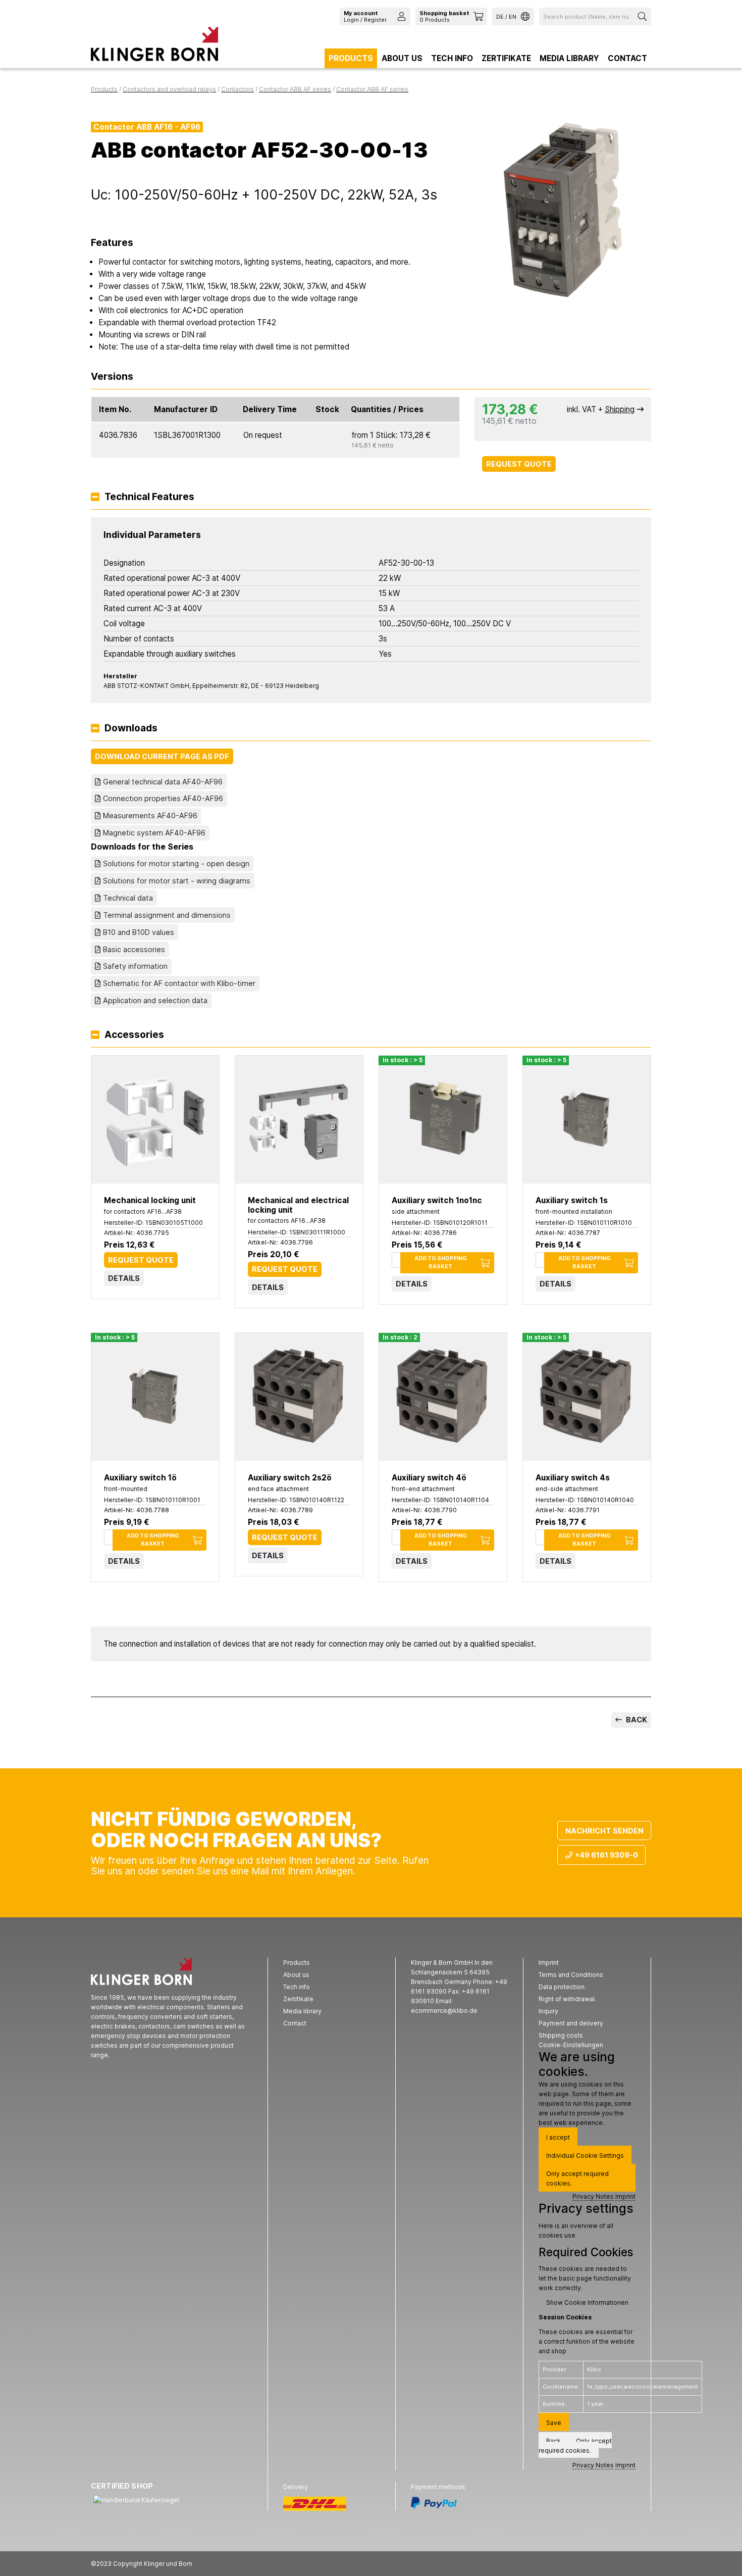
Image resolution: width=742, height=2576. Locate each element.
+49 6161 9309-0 (606, 1855)
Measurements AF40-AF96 (150, 815)
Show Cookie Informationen (587, 2302)
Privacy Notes (593, 2196)
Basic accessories (134, 949)
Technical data (128, 898)
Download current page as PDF (162, 756)
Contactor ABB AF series (295, 89)
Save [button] (554, 2423)
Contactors (237, 89)
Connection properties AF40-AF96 (163, 798)
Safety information (135, 966)
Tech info (452, 58)
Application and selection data (155, 1000)
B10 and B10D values (139, 932)
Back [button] (553, 2441)
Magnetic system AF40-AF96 (154, 833)
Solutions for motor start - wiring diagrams (177, 881)
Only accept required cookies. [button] (577, 2178)
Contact (627, 58)
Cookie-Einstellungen (571, 2045)
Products (351, 58)
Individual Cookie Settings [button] (585, 2156)
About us (402, 58)
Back (636, 1720)
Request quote (519, 464)
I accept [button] (558, 2137)
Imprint (625, 2196)
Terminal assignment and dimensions (167, 915)
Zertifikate (506, 58)
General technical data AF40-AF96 (163, 782)
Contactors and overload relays (169, 89)
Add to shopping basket (441, 1262)
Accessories (134, 1035)
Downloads (131, 729)
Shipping (620, 409)
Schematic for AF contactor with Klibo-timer (179, 983)
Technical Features (149, 497)
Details (124, 1278)
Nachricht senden (604, 1831)
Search (644, 16)
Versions (112, 377)
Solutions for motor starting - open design (176, 863)
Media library (569, 58)
